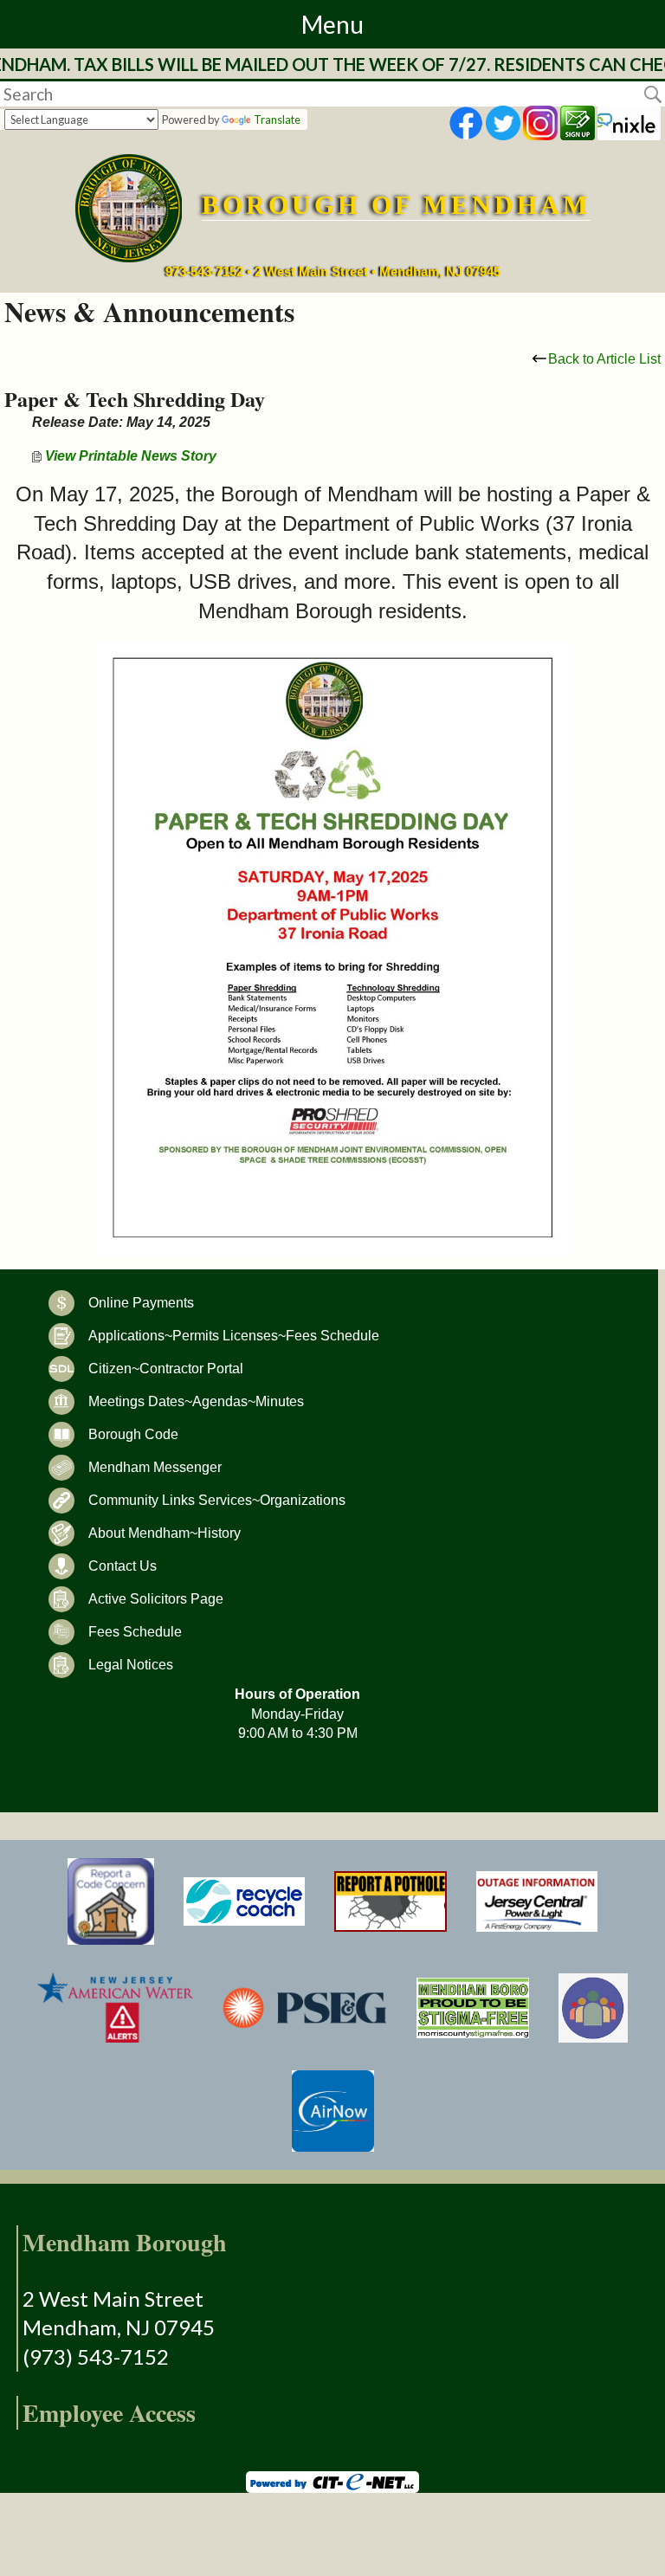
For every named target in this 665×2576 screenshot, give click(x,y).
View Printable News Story (129, 456)
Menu (332, 24)
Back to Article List (604, 359)
